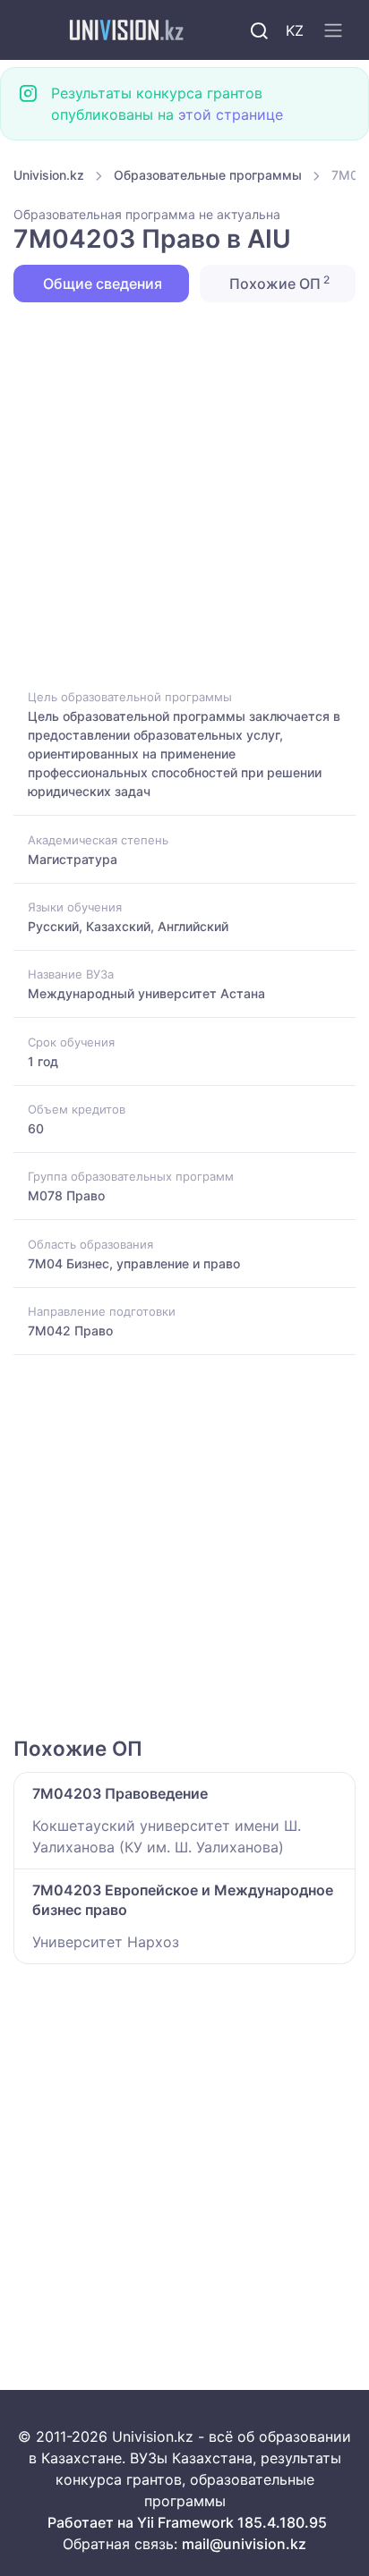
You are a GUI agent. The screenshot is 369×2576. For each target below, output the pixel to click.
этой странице (231, 114)
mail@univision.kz (244, 2544)
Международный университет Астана (146, 993)
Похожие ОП (278, 283)
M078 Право (66, 1195)
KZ (295, 30)
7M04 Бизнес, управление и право (134, 1263)
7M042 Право (70, 1330)
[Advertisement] (184, 494)
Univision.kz (49, 175)
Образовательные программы (208, 175)
